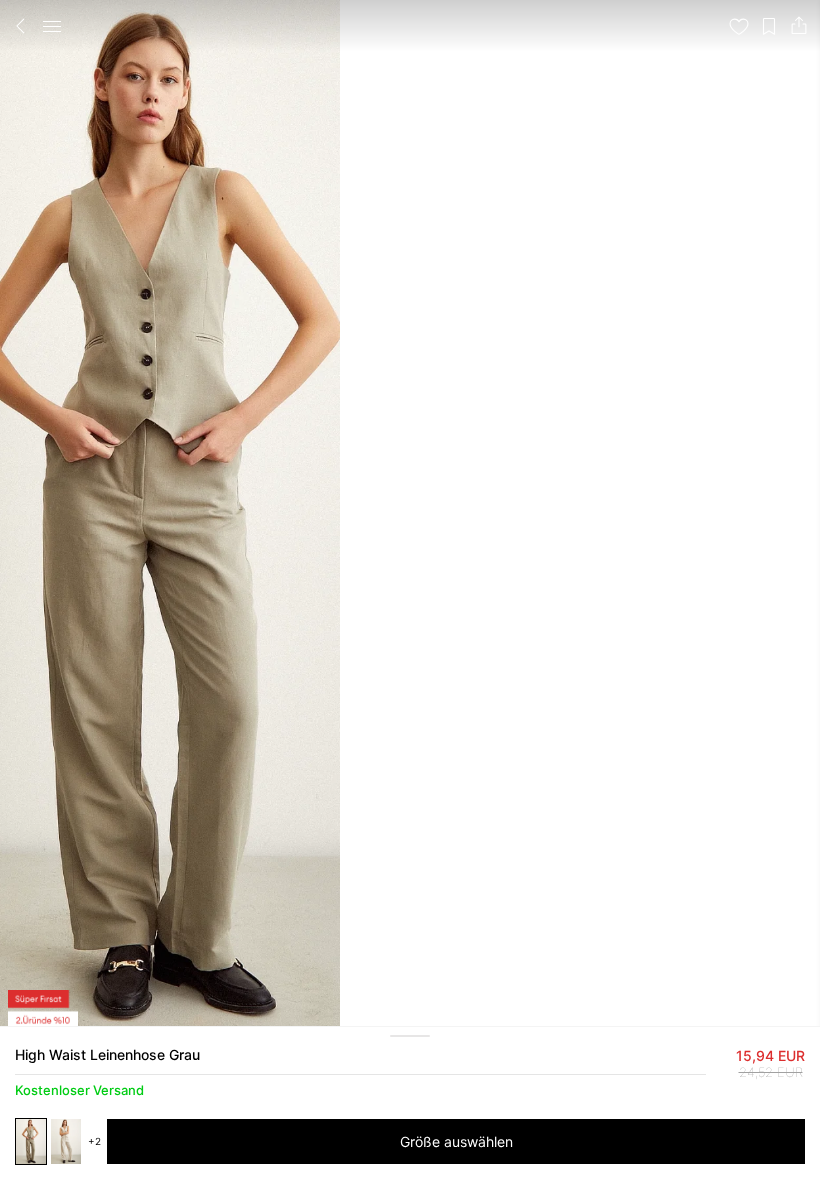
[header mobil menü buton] (52, 26)
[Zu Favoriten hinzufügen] (739, 26)
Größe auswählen (456, 1141)
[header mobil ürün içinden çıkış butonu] (21, 26)
